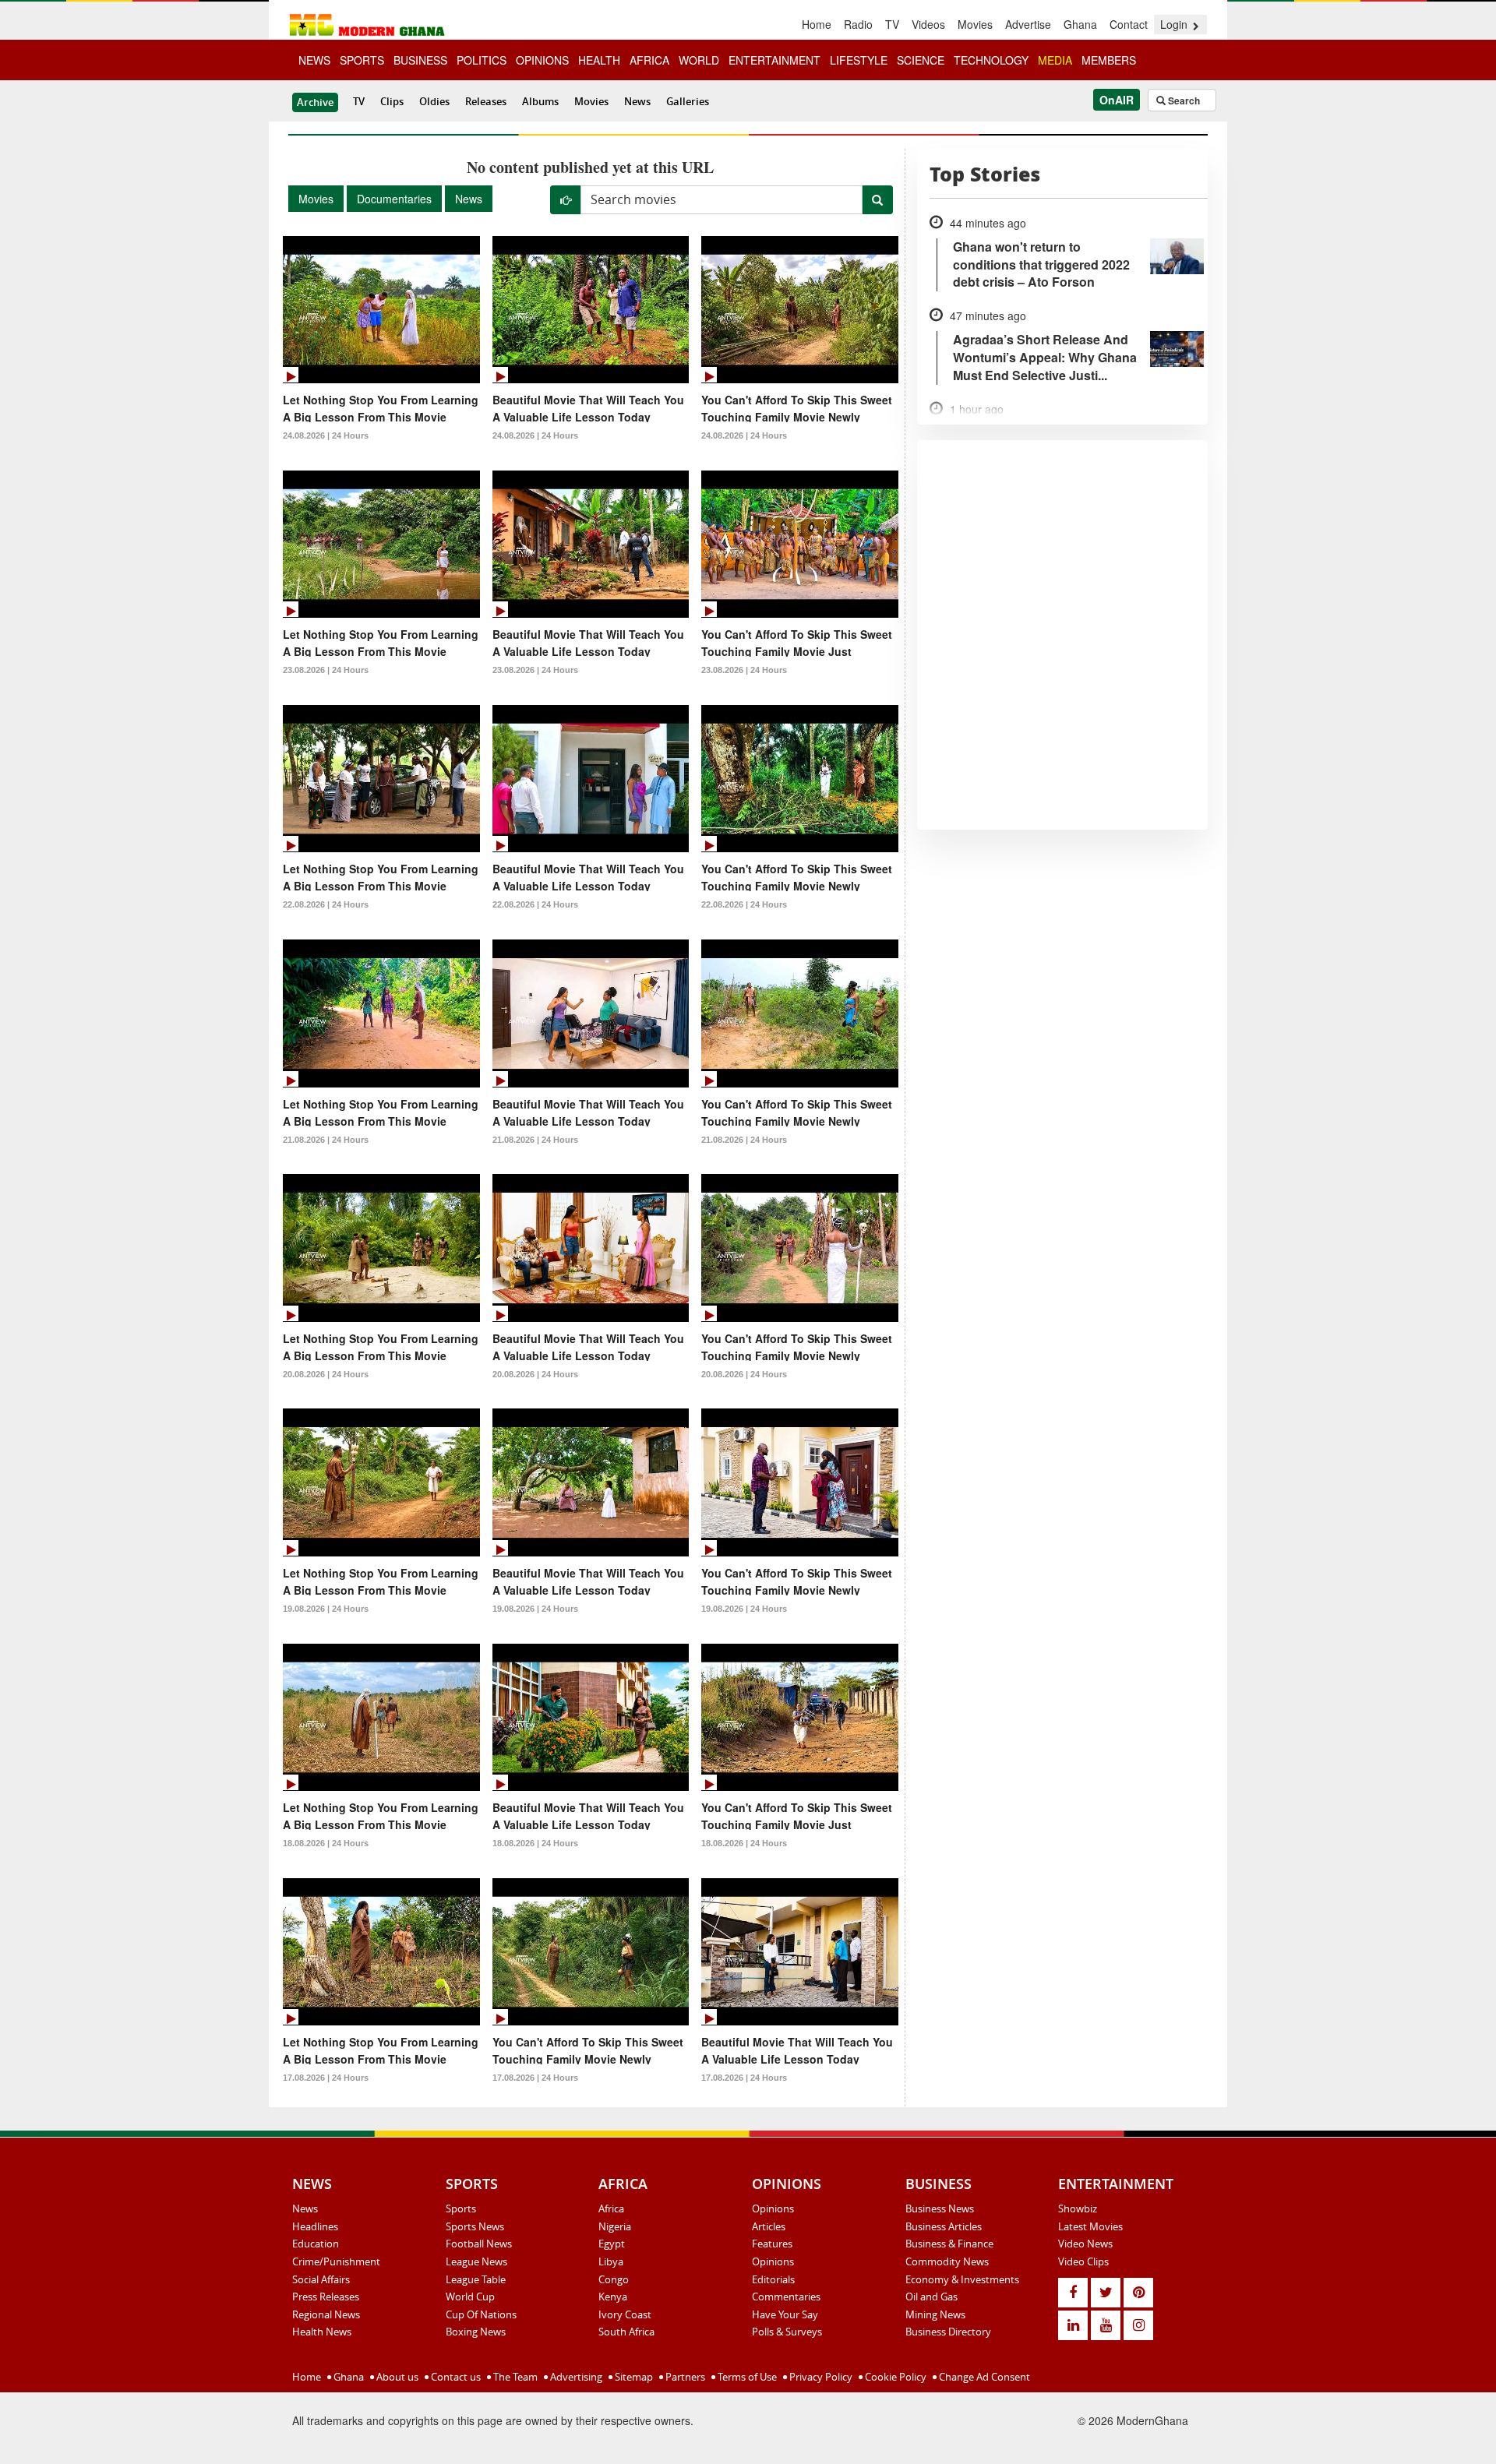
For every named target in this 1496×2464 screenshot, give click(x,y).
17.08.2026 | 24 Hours (326, 2078)
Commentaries (786, 2297)
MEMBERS (1109, 60)
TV (892, 24)
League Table (476, 2279)
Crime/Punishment (336, 2261)
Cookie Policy (894, 2377)
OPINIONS (542, 60)
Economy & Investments (962, 2279)
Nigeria (615, 2226)
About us (396, 2377)
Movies (975, 24)
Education (316, 2244)
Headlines (315, 2226)
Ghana (1080, 24)
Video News (1085, 2244)
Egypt (612, 2244)
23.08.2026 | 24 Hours (326, 670)
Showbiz (1078, 2208)
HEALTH (599, 60)
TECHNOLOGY (991, 60)
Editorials (773, 2279)
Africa (611, 2208)
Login (1175, 24)
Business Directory (948, 2332)
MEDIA (1055, 60)
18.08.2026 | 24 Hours (326, 1843)
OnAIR (1117, 100)
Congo (614, 2279)
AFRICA (649, 60)
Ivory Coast (625, 2314)
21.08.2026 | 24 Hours (326, 1140)
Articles (769, 2226)
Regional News (326, 2314)
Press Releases (326, 2297)
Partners (684, 2377)
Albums (540, 101)
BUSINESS (420, 60)
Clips (392, 101)
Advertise (1028, 24)
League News (476, 2261)
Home (817, 24)
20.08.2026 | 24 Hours (326, 1374)
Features (772, 2244)
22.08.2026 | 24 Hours (326, 904)
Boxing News (476, 2332)
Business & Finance (949, 2244)
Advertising (575, 2377)
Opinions (773, 2208)
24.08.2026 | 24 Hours (326, 435)
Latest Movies (1090, 2226)
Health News (322, 2332)
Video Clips (1083, 2261)
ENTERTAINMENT (774, 60)
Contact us (455, 2377)
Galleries (688, 101)
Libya (611, 2261)
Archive (315, 102)
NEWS (314, 60)
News (637, 101)
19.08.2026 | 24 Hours (326, 1609)
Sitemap (633, 2377)
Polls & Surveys (787, 2332)
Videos (928, 24)
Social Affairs (321, 2279)
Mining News (935, 2314)
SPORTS (362, 60)
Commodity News (947, 2261)
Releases (486, 101)
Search (1183, 100)
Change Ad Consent (983, 2377)
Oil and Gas (931, 2297)
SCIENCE (921, 60)
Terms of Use (746, 2377)
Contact (1129, 24)
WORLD (699, 60)
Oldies (434, 101)
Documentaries (394, 199)
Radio (858, 24)
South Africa (626, 2332)
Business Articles (944, 2226)
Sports (461, 2208)
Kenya (613, 2297)
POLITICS (482, 60)
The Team (514, 2377)
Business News (940, 2208)
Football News (479, 2244)
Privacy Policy (820, 2377)
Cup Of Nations (481, 2314)
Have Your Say (785, 2314)
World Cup (470, 2297)
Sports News (475, 2226)
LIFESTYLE (859, 60)
